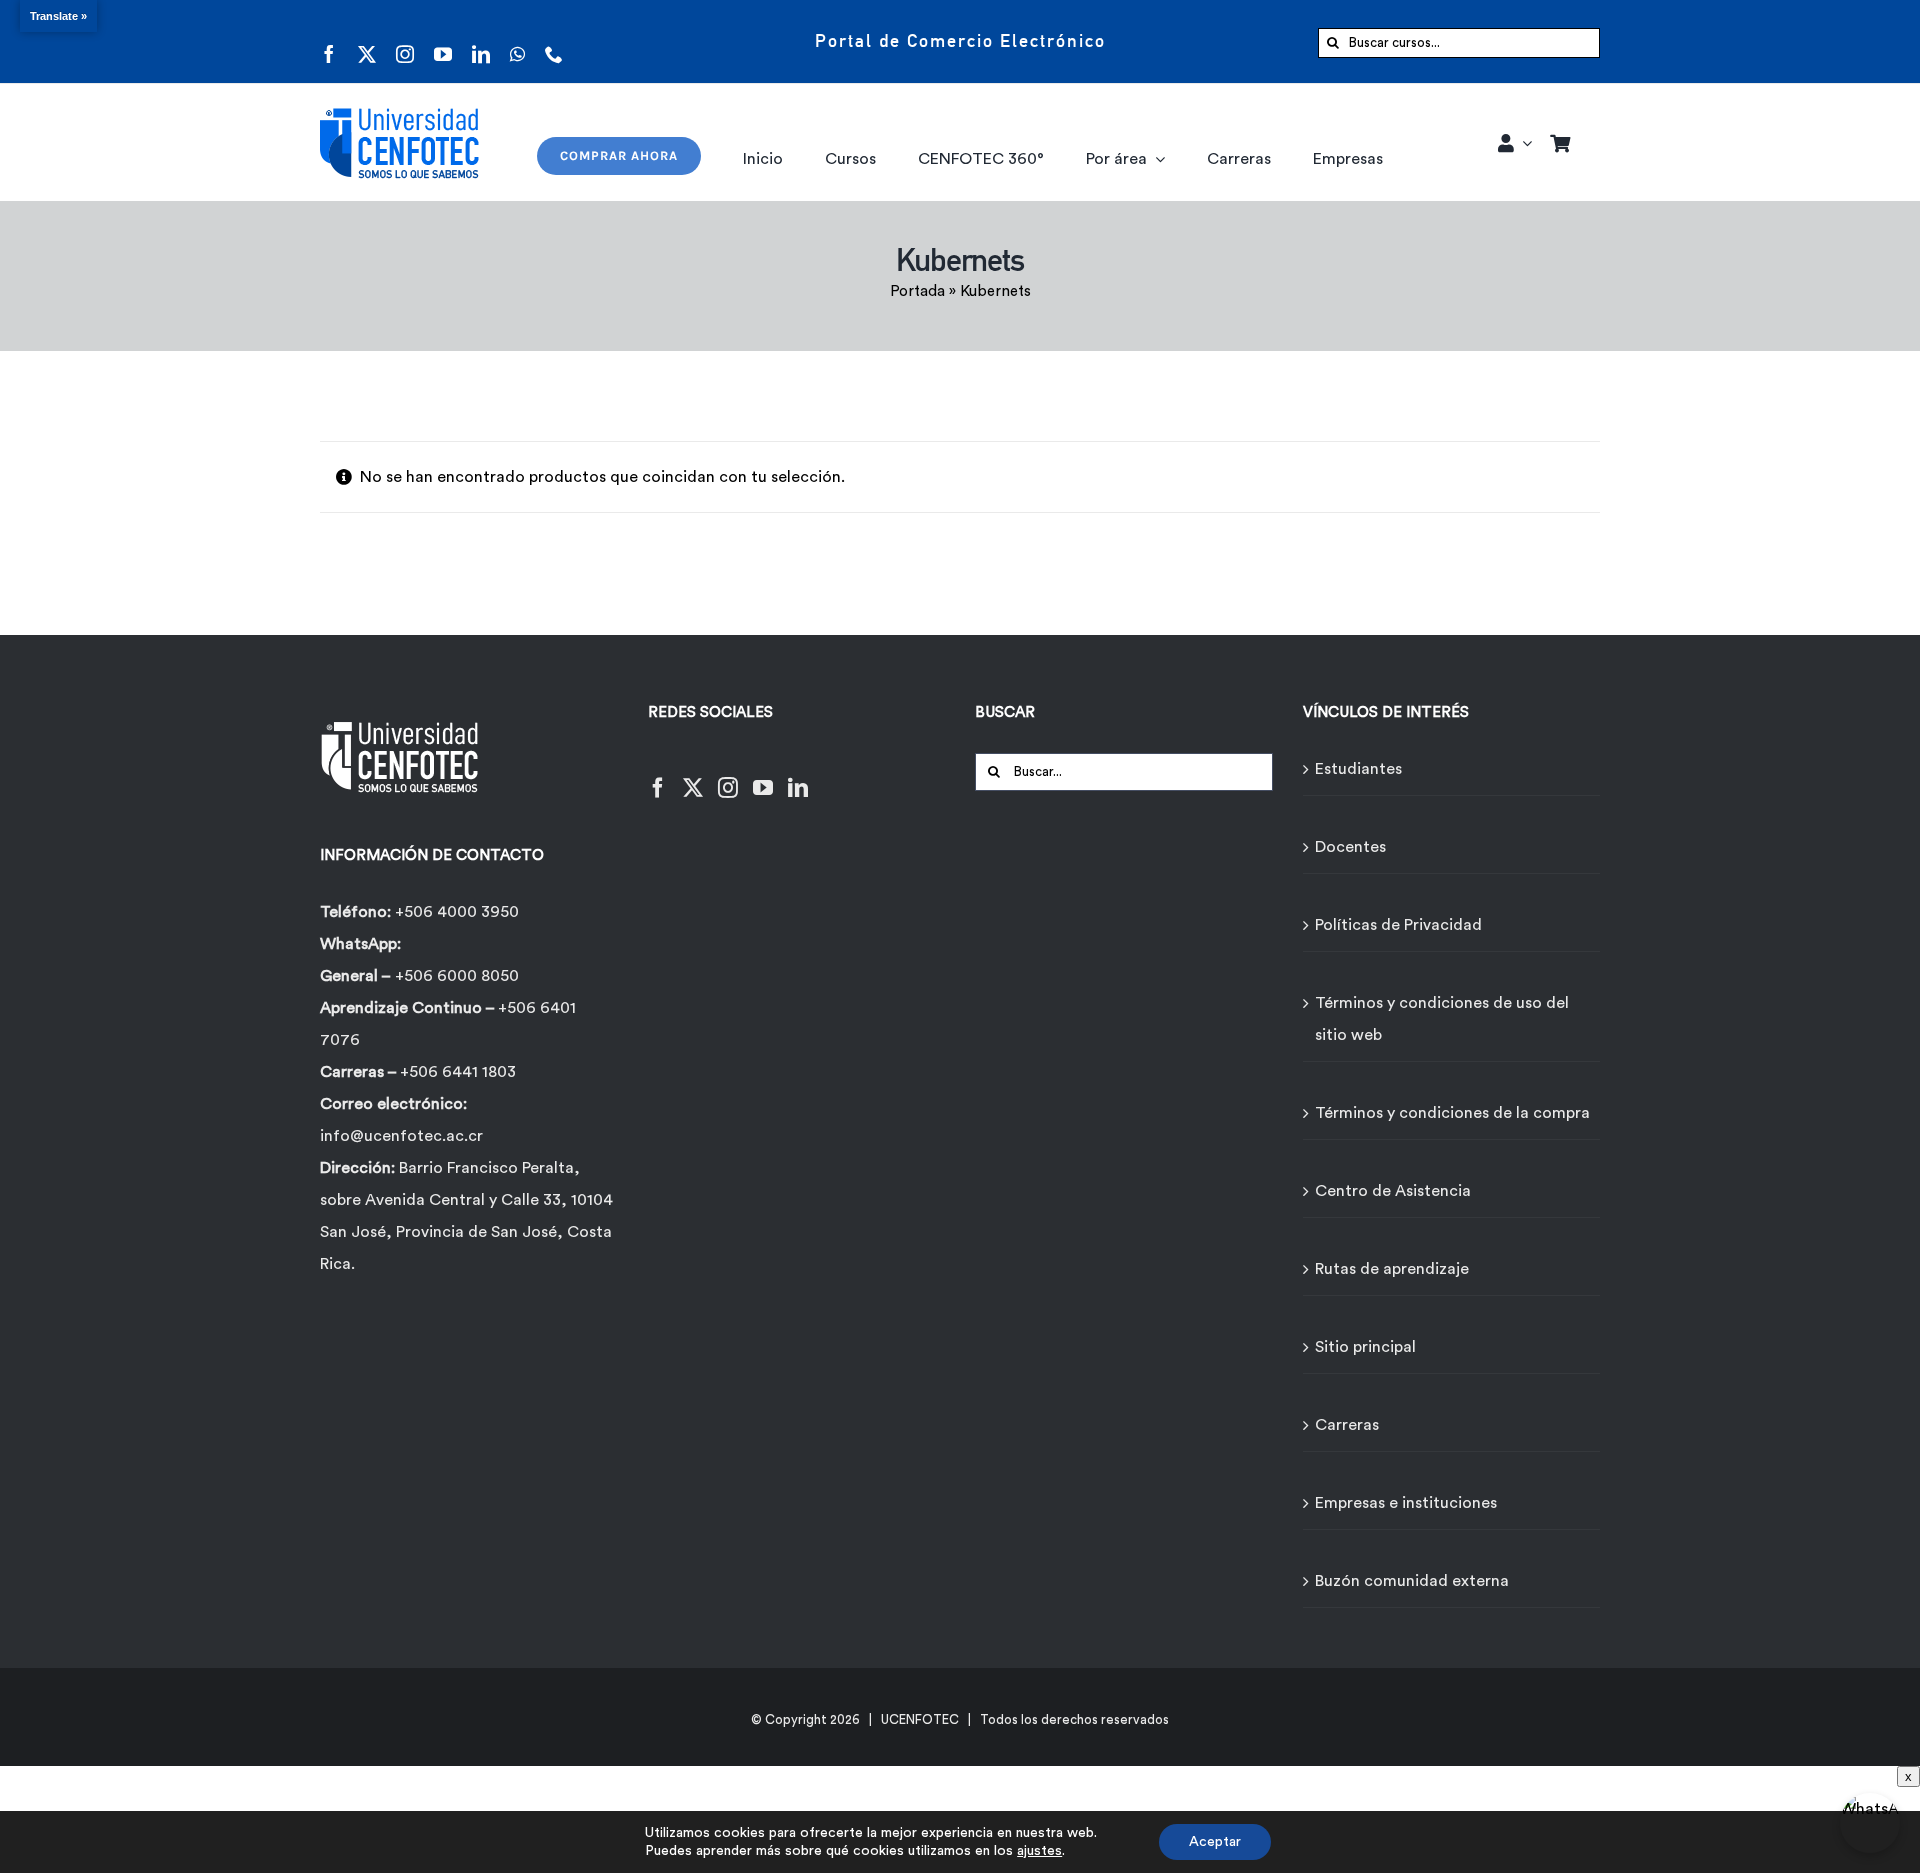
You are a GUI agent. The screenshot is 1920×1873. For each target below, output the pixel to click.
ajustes (1039, 1851)
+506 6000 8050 (457, 976)
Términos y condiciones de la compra (1452, 1113)
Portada (917, 291)
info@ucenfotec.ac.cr (401, 1136)
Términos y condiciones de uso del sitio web (1442, 1019)
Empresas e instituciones (1406, 1503)
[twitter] (367, 41)
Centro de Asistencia (1393, 1191)
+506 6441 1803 (458, 1072)
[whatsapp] (517, 41)
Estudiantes (1358, 769)
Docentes (1350, 847)
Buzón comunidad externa (1412, 1581)
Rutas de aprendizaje (1392, 1269)
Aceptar (1215, 1842)
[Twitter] (693, 775)
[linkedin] (481, 41)
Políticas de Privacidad (1398, 925)
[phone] (554, 41)
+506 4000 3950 (457, 912)
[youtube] (443, 41)
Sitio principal (1365, 1347)
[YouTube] (763, 775)
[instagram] (405, 41)
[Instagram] (728, 775)
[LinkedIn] (798, 775)
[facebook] (329, 41)
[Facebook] (658, 775)
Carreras (1347, 1425)
